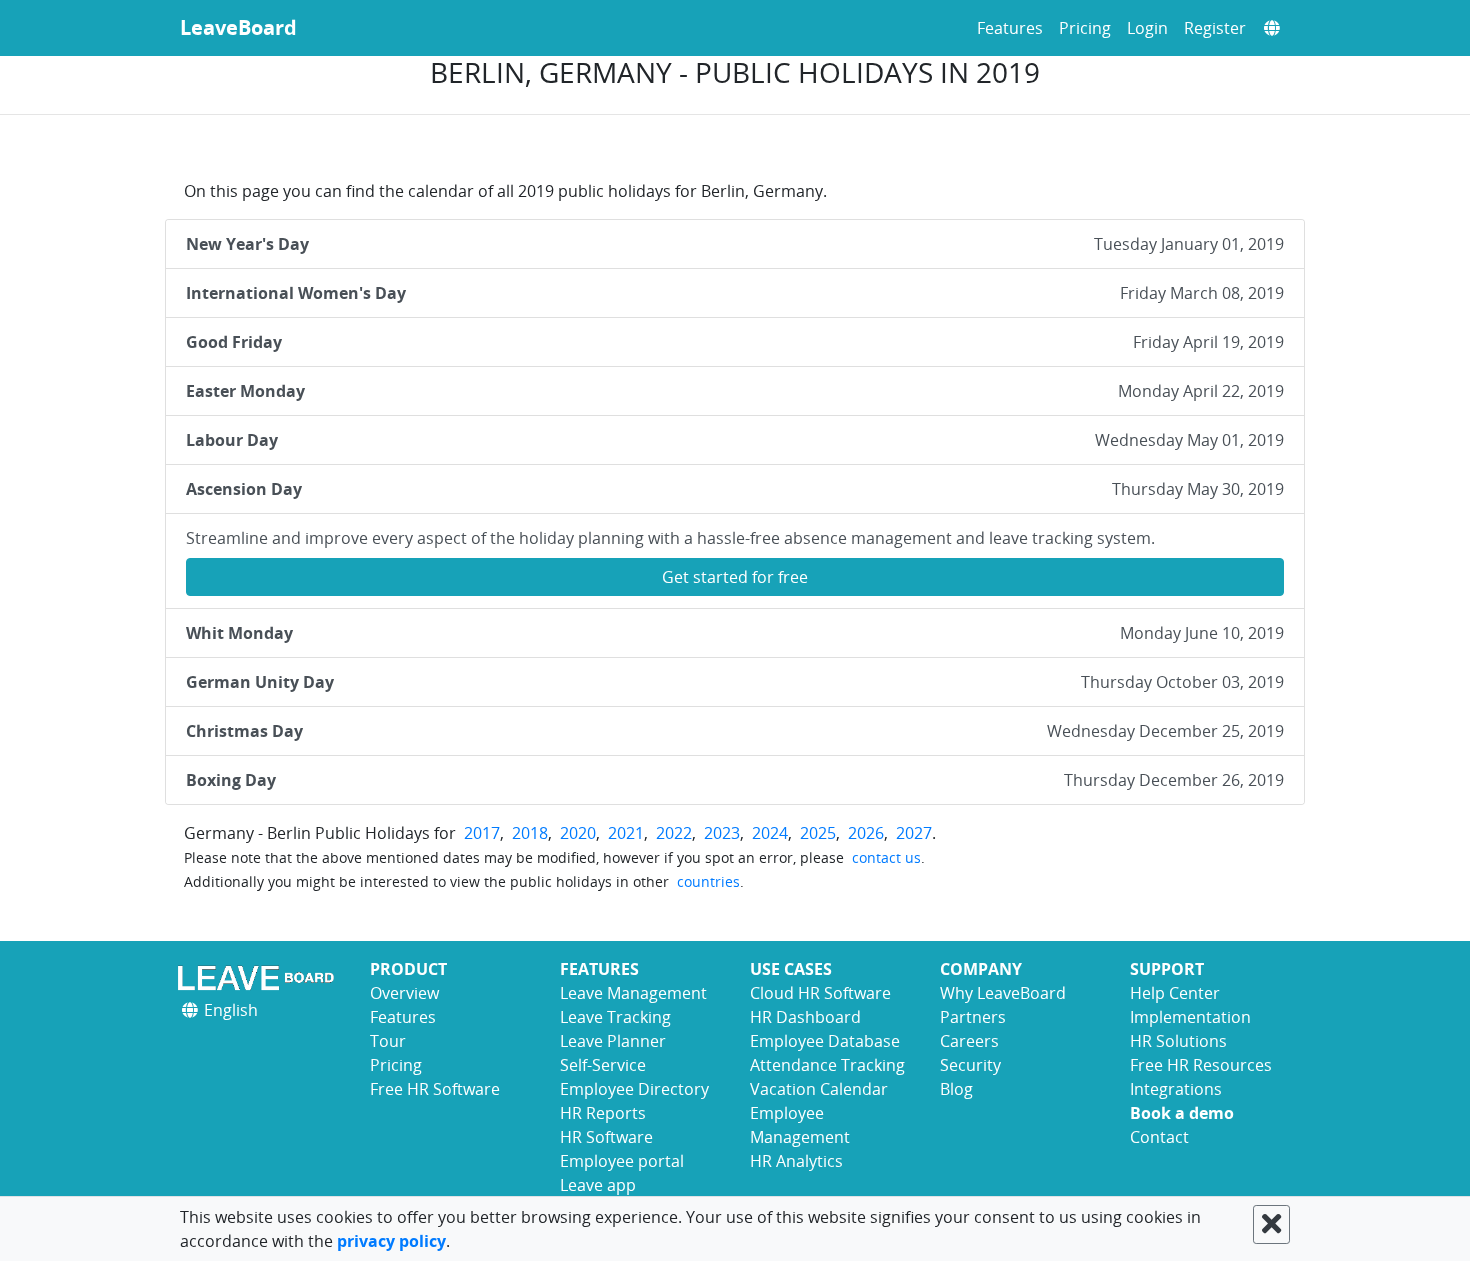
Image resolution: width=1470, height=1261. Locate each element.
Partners (973, 1017)
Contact (1159, 1137)
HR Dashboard (805, 1017)
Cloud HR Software (820, 993)
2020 (578, 833)
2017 (482, 833)
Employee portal (622, 1161)
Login (1147, 28)
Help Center (1175, 993)
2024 (770, 833)
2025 (818, 833)
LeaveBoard (238, 27)
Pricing (1085, 28)
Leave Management (633, 993)
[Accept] (1271, 1224)
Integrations (1176, 1089)
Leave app (598, 1185)
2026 (866, 833)
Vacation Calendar (819, 1089)
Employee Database (825, 1041)
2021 (626, 833)
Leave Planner (613, 1041)
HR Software (606, 1137)
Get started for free (735, 577)
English (229, 1010)
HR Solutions (1178, 1041)
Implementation (1190, 1017)
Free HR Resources (1201, 1065)
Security (970, 1065)
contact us (886, 857)
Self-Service (603, 1065)
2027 (914, 833)
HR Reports (603, 1113)
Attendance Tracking (827, 1065)
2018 (530, 833)
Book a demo (1182, 1113)
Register (1215, 28)
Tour (388, 1041)
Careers (969, 1041)
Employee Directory (634, 1089)
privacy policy (391, 1241)
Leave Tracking (615, 1017)
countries (708, 881)
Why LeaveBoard (1003, 993)
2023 (722, 833)
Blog (956, 1089)
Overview (404, 993)
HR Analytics (796, 1161)
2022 (674, 833)
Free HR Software (435, 1089)
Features (1010, 28)
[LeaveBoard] (260, 977)
